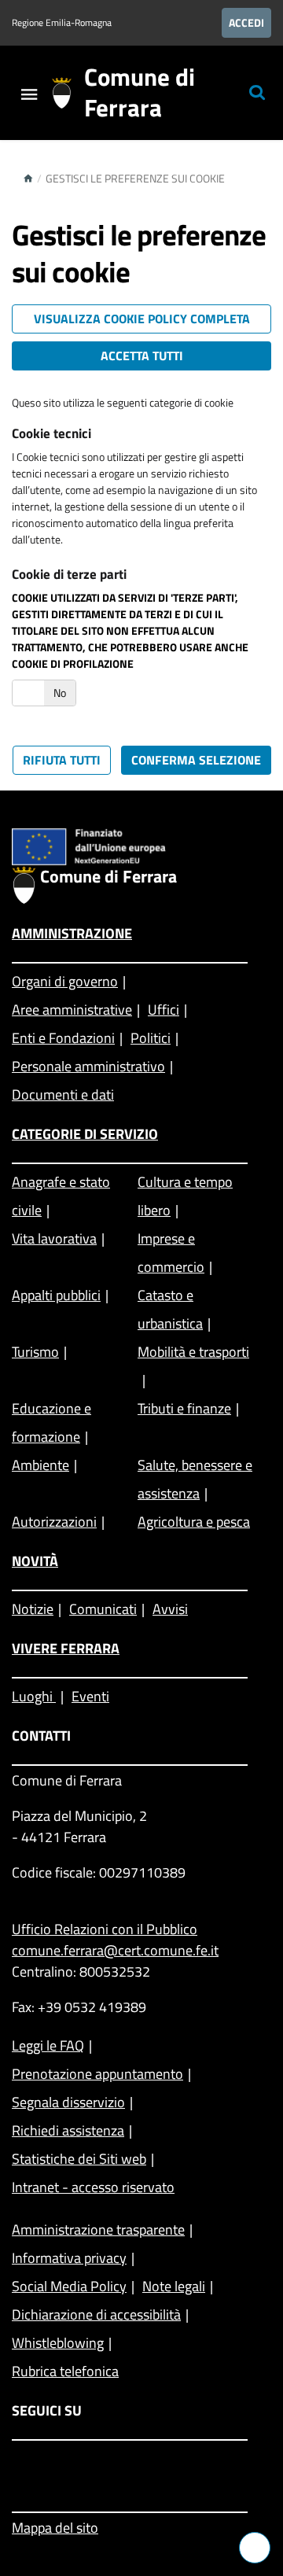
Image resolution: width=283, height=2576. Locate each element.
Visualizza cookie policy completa (142, 319)
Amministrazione (72, 933)
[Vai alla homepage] (68, 92)
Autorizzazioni (54, 1522)
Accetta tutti (142, 356)
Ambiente (40, 1465)
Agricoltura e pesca (194, 1522)
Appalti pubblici (56, 1295)
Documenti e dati (63, 1095)
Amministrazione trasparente (98, 2230)
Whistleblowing (58, 2343)
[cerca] (257, 93)
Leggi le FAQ (48, 2045)
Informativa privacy (69, 2258)
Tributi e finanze (184, 1408)
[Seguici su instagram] (53, 2465)
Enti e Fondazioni (63, 1038)
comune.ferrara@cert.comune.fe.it (115, 1950)
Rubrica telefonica (65, 2371)
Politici (151, 1038)
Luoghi (34, 1696)
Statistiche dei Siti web (79, 2159)
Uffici (164, 1010)
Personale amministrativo (88, 1066)
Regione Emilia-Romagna (62, 23)
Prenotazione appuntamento (97, 2074)
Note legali (174, 2286)
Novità (35, 1561)
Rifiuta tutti (62, 760)
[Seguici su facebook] (24, 2465)
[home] (28, 178)
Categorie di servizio (85, 1134)
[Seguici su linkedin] (141, 2465)
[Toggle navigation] (29, 96)
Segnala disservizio (68, 2102)
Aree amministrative (72, 1010)
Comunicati (103, 1609)
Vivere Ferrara (66, 1648)
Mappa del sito (55, 2528)
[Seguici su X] (83, 2465)
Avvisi (170, 1609)
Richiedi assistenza (68, 2130)
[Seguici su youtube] (112, 2465)
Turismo (35, 1352)
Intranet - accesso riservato (93, 2187)
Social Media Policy (69, 2286)
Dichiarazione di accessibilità (96, 2314)
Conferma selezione (196, 760)
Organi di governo (65, 981)
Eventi (90, 1696)
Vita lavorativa (54, 1238)
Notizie (33, 1609)
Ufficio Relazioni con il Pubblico (105, 1929)
